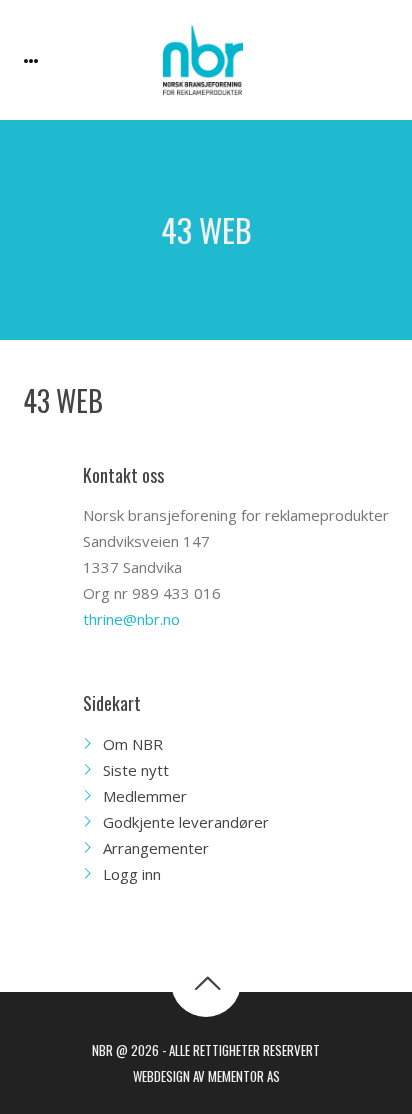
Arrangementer (156, 848)
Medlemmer (145, 796)
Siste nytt (136, 770)
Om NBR (133, 744)
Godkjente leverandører (186, 822)
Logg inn (132, 874)
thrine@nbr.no (131, 619)
